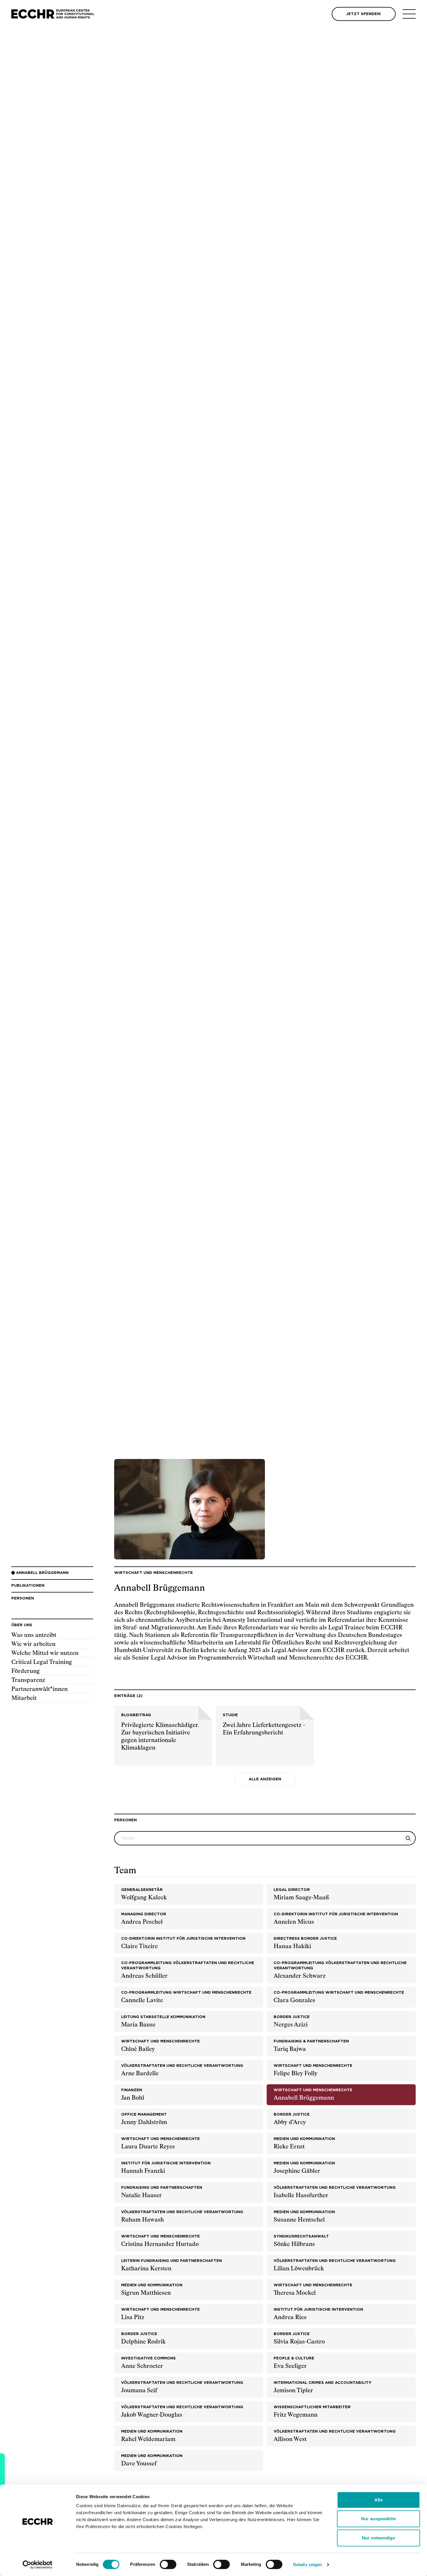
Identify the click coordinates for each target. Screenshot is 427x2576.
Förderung (26, 1671)
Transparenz (28, 1680)
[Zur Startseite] (53, 14)
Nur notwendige (378, 2538)
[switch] (168, 2564)
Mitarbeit (24, 1698)
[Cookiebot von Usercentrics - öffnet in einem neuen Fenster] (38, 2565)
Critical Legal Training (42, 1662)
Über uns (22, 1625)
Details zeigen (307, 2565)
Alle (378, 2500)
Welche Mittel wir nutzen (45, 1653)
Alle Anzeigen (265, 1779)
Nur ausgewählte (378, 2519)
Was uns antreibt (34, 1635)
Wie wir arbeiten (33, 1644)
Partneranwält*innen (40, 1689)
